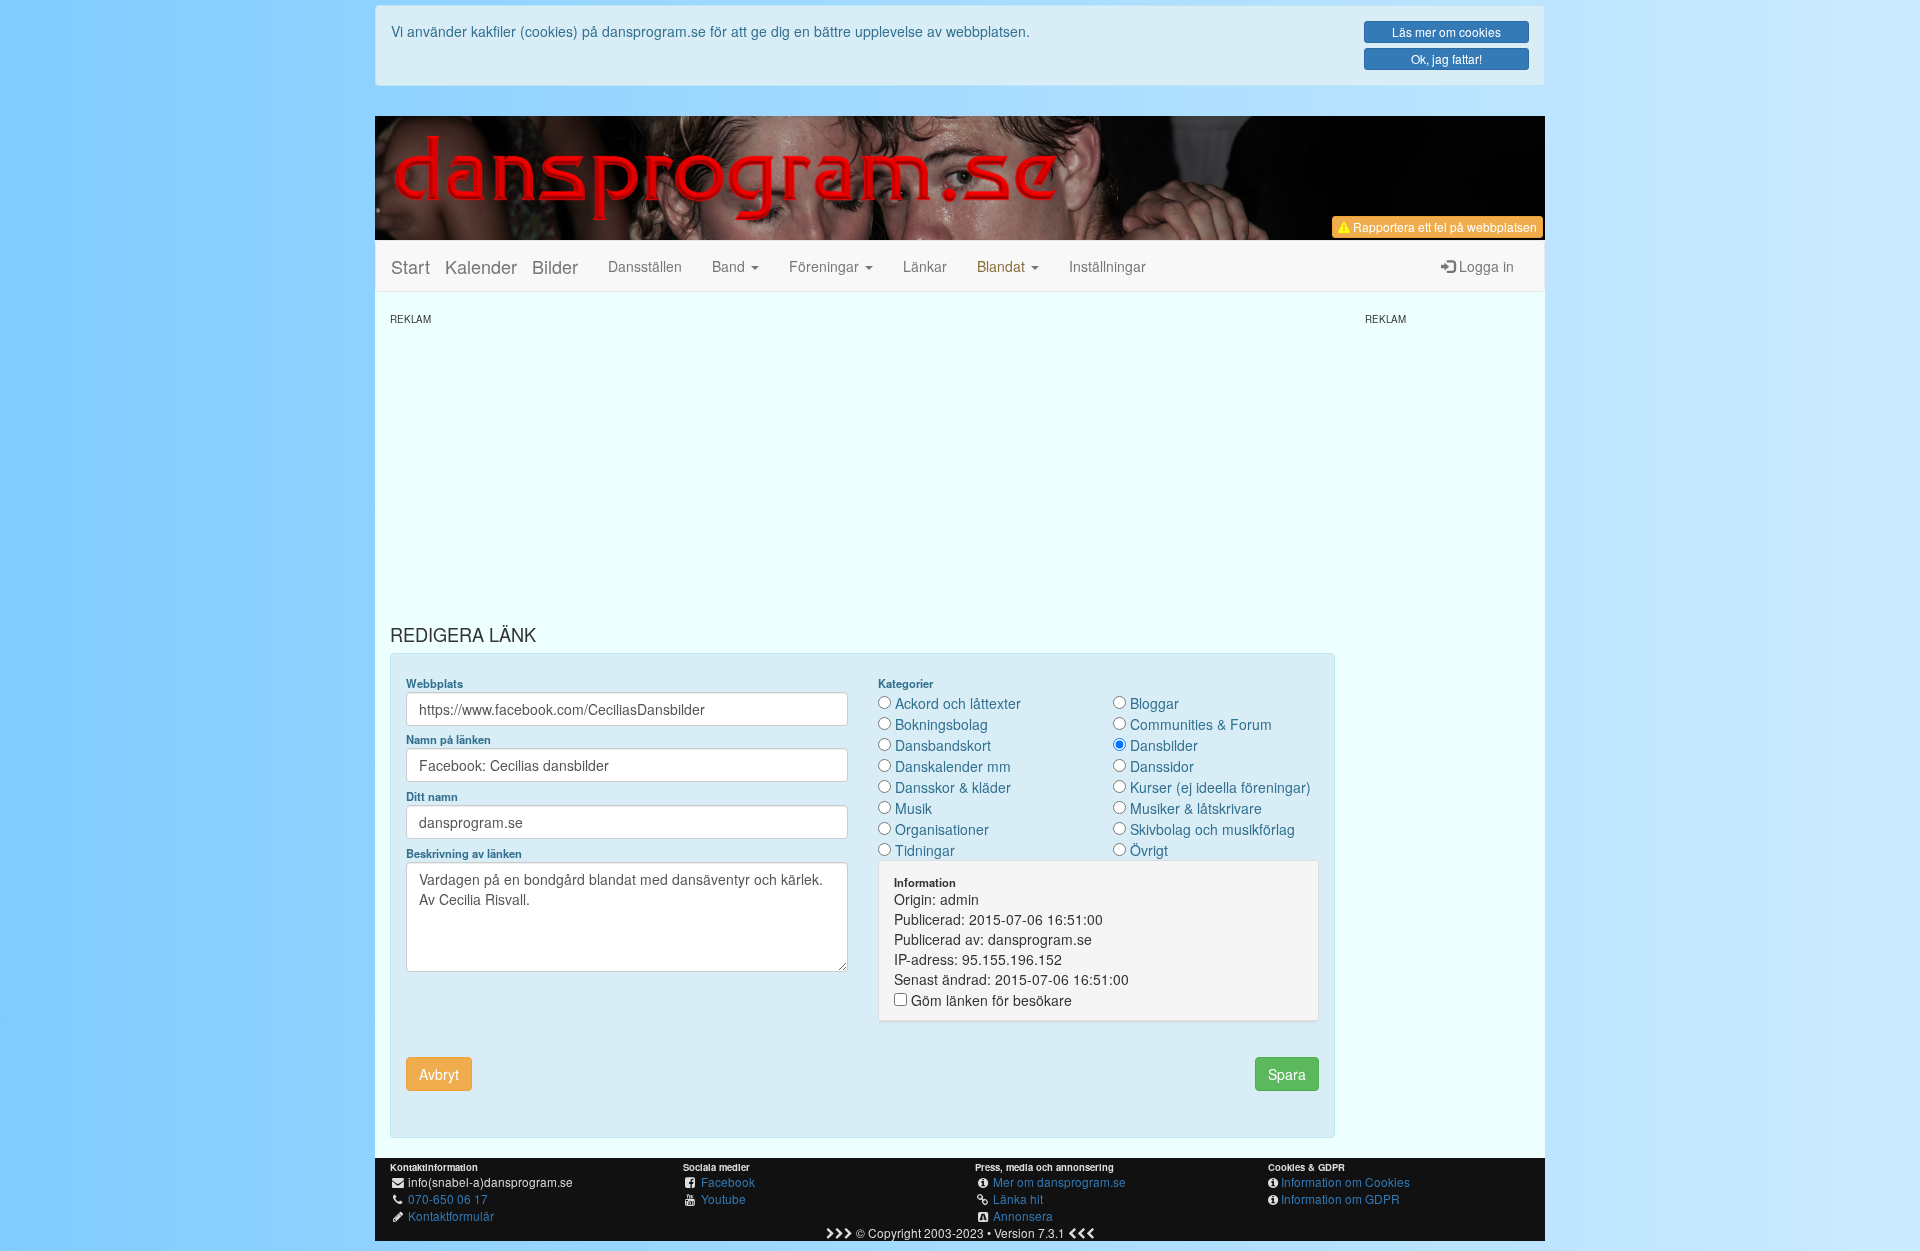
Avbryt (439, 1074)
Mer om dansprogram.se (1059, 1181)
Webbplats (434, 683)
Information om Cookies (1345, 1181)
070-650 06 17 (448, 1198)
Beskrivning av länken (464, 853)
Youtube (723, 1198)
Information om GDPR (1340, 1198)
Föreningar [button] (826, 266)
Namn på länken (448, 739)
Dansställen (645, 266)
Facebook (728, 1181)
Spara (1287, 1074)
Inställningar (1107, 266)
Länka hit (1018, 1198)
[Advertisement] (862, 466)
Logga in (1484, 266)
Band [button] (730, 266)
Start (410, 266)
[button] (1008, 266)
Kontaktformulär (451, 1215)
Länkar (925, 266)
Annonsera (1023, 1215)
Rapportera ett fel (1443, 226)
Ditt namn (432, 796)
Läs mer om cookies (1446, 31)
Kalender (481, 266)
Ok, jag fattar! (1446, 58)
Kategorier (905, 683)
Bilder (555, 266)
